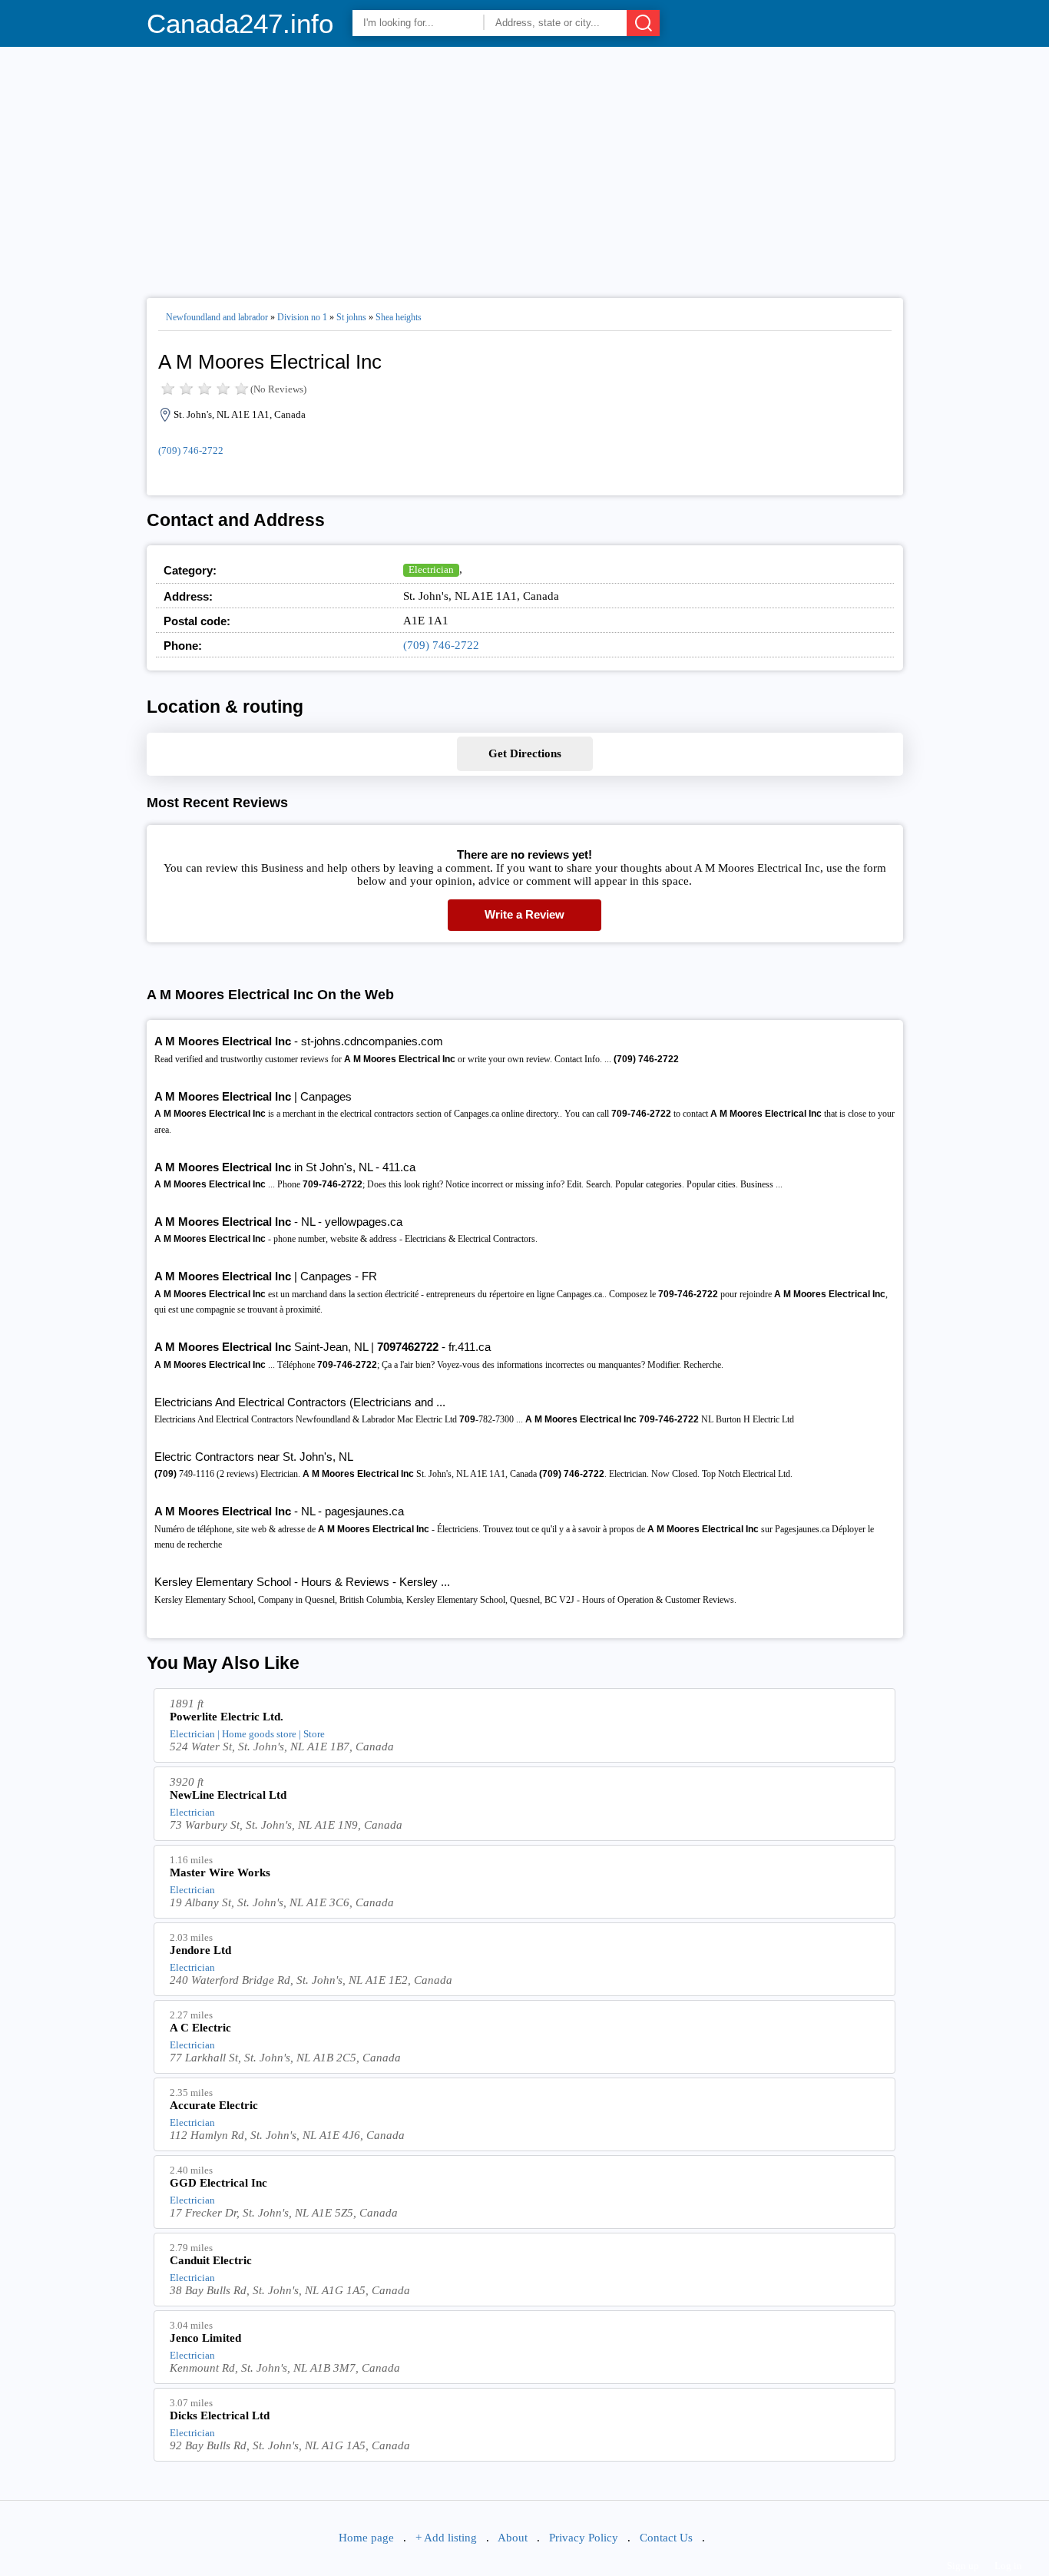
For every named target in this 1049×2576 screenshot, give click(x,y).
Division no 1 (302, 317)
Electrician (431, 570)
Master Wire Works (220, 1872)
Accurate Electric (214, 2105)
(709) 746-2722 (191, 450)
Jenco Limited (205, 2338)
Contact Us (666, 2538)
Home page (366, 2538)
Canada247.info (240, 23)
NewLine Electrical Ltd (228, 1795)
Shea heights (399, 317)
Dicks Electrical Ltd (220, 2415)
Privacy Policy (584, 2538)
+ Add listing (446, 2538)
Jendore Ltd (200, 1950)
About (513, 2538)
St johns (351, 317)
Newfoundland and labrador (217, 317)
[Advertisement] (525, 166)
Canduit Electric (211, 2260)
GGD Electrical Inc (218, 2183)
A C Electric (200, 2028)
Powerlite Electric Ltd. (227, 1717)
